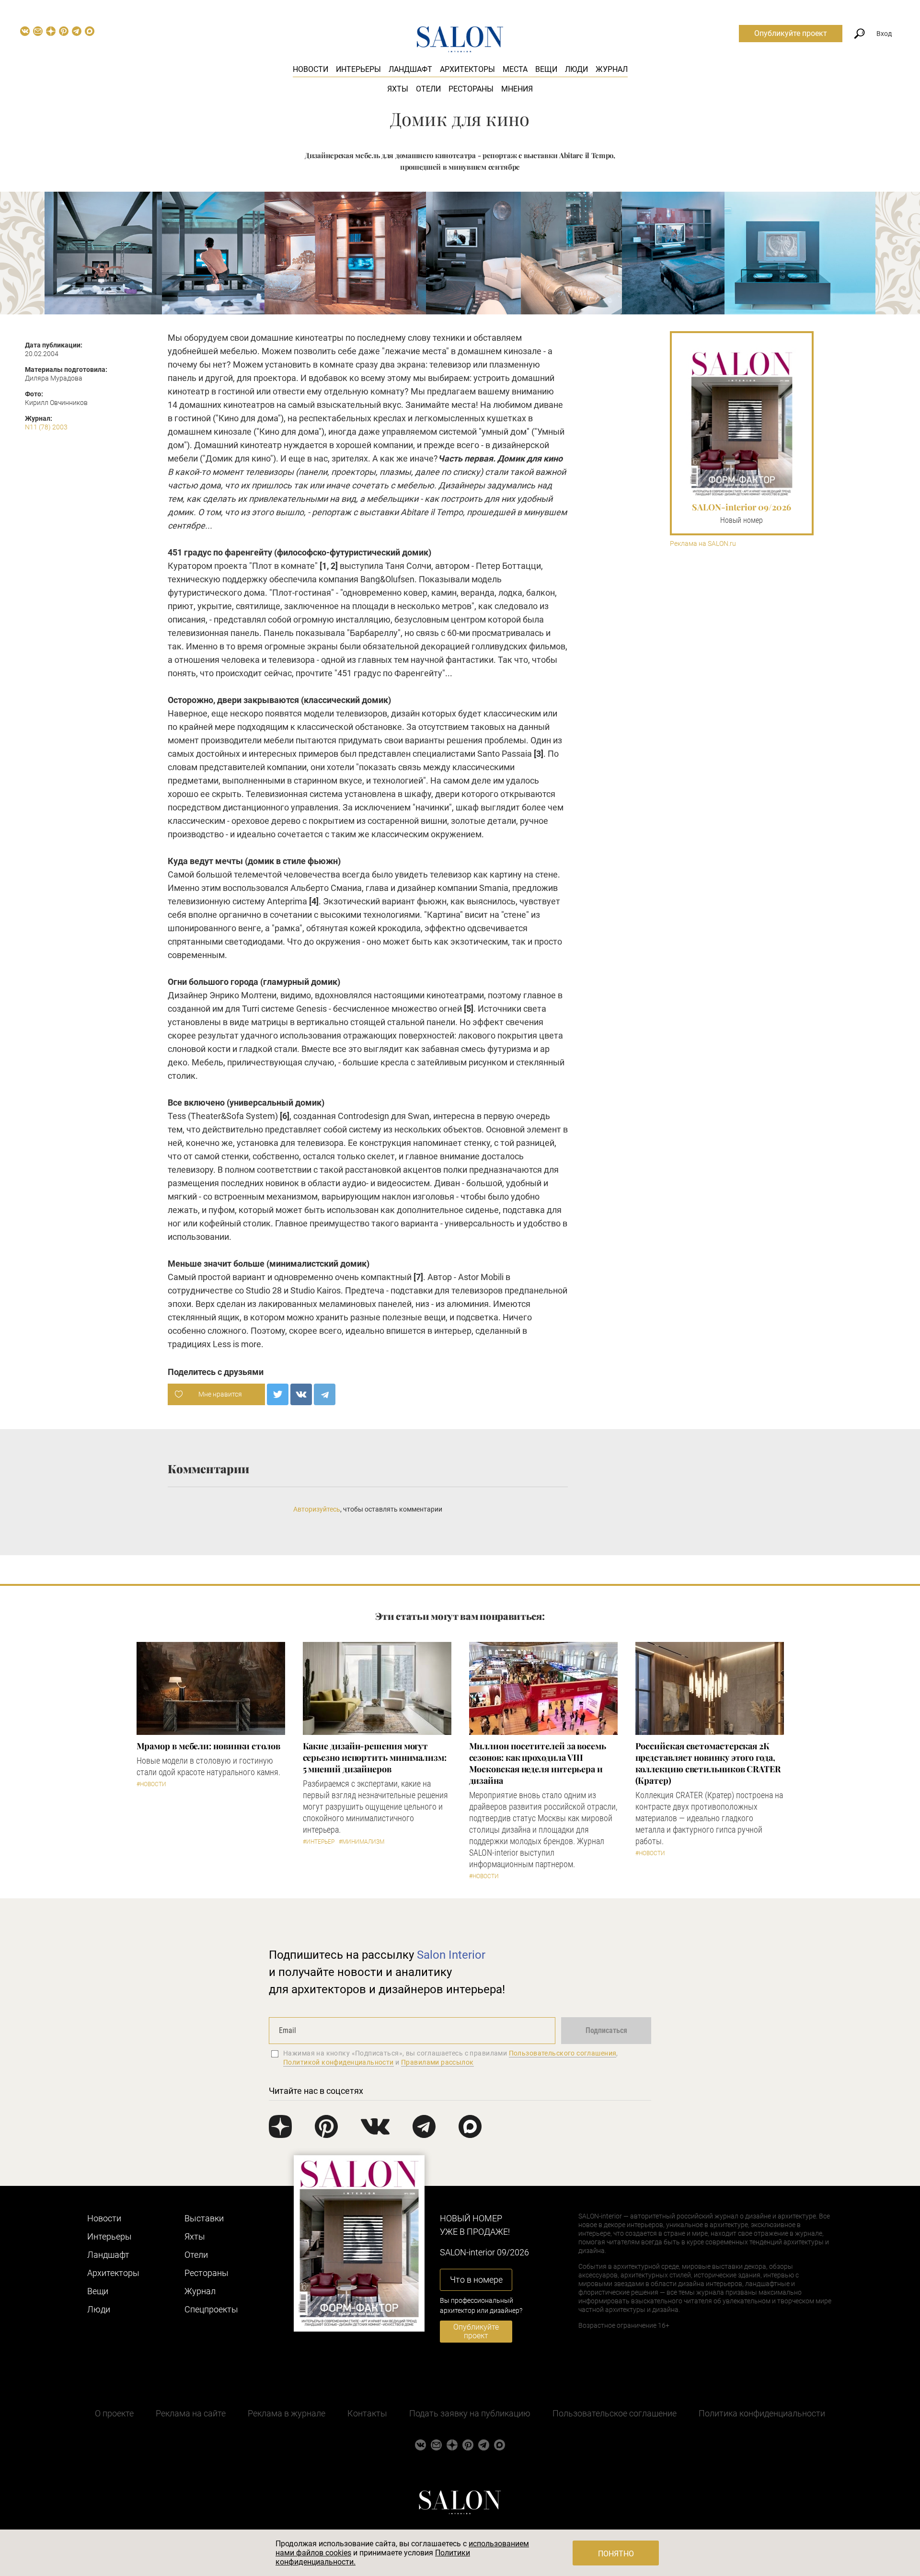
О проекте (114, 2413)
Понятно (616, 2554)
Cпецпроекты (211, 2309)
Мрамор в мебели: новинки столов (208, 1746)
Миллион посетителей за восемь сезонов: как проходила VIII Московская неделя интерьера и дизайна (538, 1763)
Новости (310, 69)
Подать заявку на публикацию (470, 2413)
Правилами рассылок (437, 2062)
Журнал (612, 69)
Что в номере (476, 2280)
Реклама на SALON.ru (703, 544)
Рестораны (471, 89)
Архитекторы (467, 69)
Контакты (367, 2413)
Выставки (204, 2218)
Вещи (546, 69)
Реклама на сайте (191, 2413)
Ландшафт (410, 69)
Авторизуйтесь (317, 1509)
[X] (278, 1394)
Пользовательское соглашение (615, 2413)
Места (515, 69)
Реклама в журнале (287, 2413)
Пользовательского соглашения (563, 2053)
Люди (576, 69)
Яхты (398, 89)
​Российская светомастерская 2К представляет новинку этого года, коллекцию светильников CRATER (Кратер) (708, 1763)
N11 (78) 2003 (46, 427)
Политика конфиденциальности (762, 2413)
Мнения (517, 89)
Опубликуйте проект (791, 33)
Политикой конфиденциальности (339, 2062)
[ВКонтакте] (301, 1394)
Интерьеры (358, 69)
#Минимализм (362, 1842)
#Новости (151, 1784)
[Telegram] (325, 1394)
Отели (428, 89)
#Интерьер (319, 1842)
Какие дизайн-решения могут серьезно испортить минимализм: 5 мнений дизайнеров (375, 1757)
